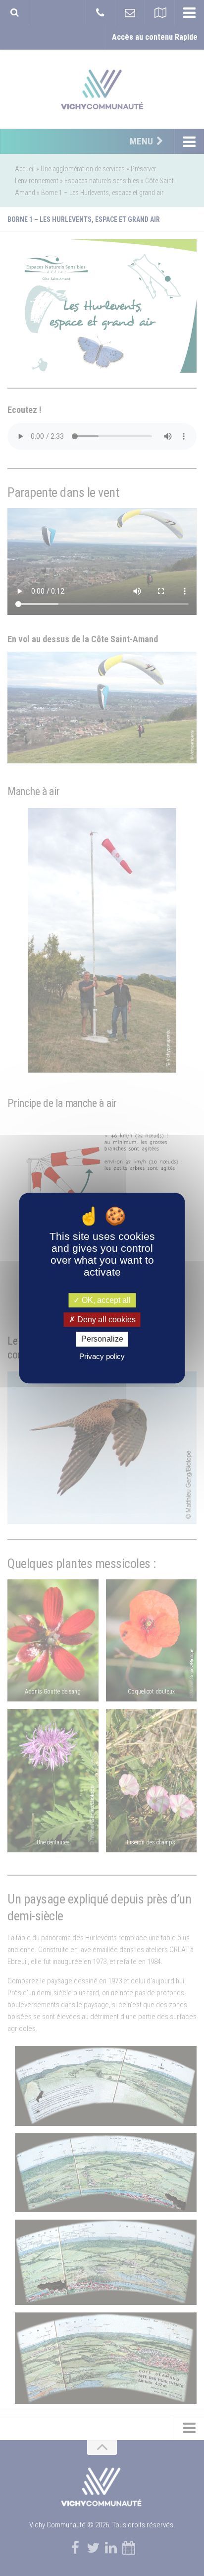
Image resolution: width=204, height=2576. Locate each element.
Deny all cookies (105, 1320)
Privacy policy (102, 1356)
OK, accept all (105, 1300)
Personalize (102, 1339)
